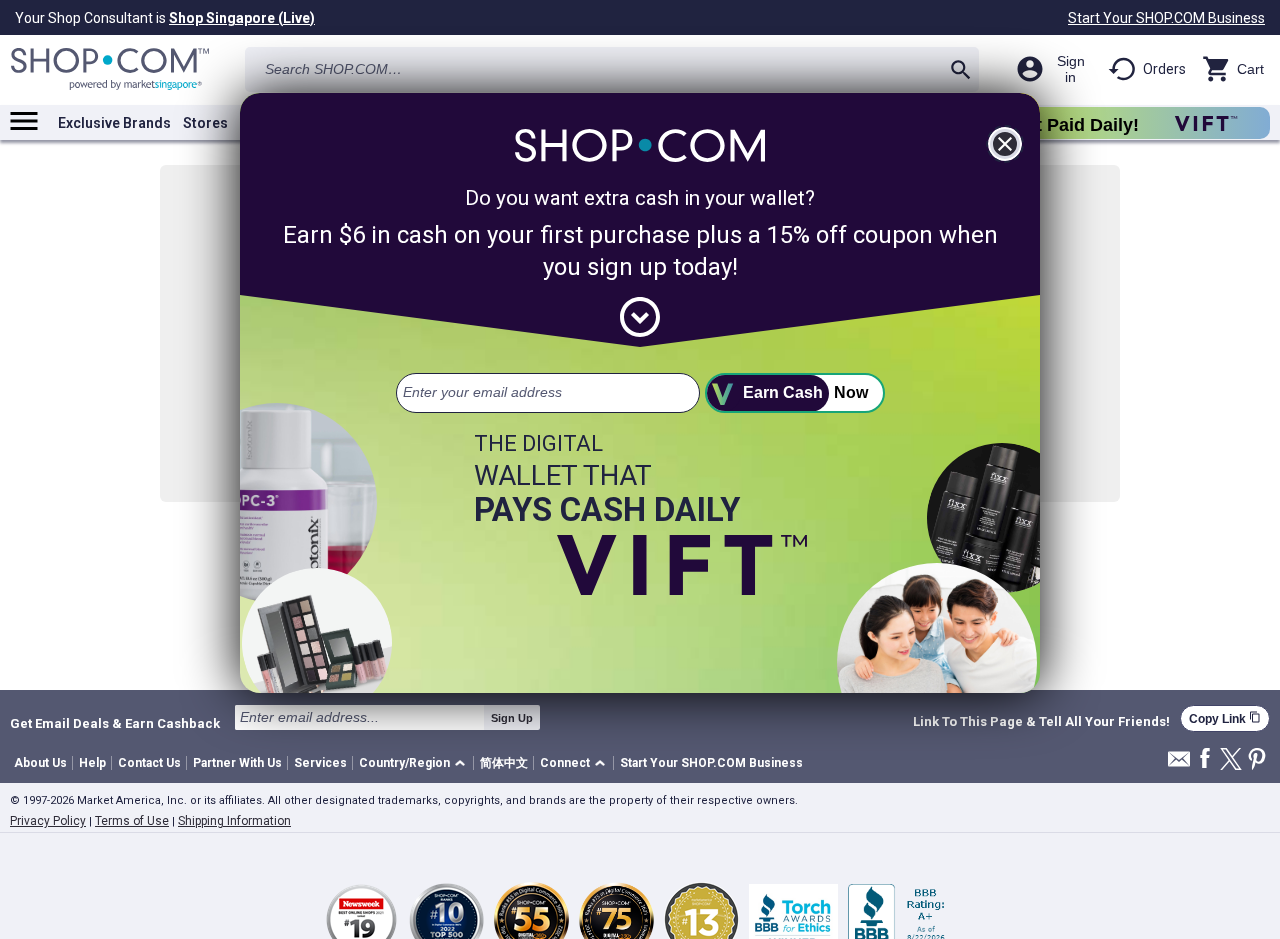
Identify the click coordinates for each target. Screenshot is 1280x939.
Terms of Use (132, 821)
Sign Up (512, 718)
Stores (205, 123)
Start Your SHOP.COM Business (1166, 18)
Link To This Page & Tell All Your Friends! (1041, 722)
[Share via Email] (1179, 764)
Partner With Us (237, 763)
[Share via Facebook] (1205, 759)
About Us (40, 763)
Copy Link (1225, 718)
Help (92, 763)
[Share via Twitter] (1231, 760)
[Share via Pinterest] (1257, 760)
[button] (415, 763)
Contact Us (149, 763)
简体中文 (504, 763)
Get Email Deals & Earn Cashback (115, 723)
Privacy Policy (48, 821)
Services (320, 763)
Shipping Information (234, 821)
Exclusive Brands (114, 123)
